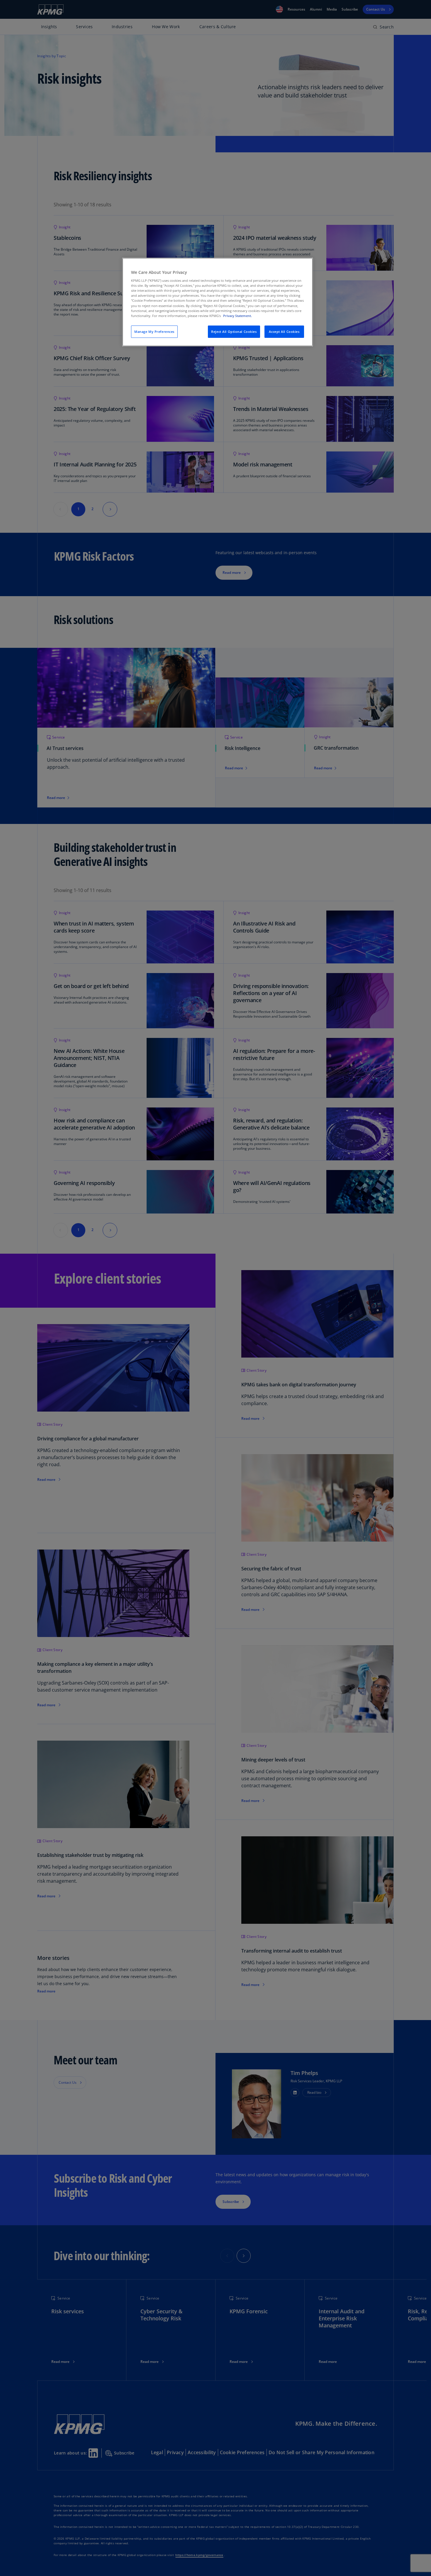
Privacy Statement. (237, 316)
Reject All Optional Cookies (234, 332)
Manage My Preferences (154, 332)
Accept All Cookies (284, 332)
